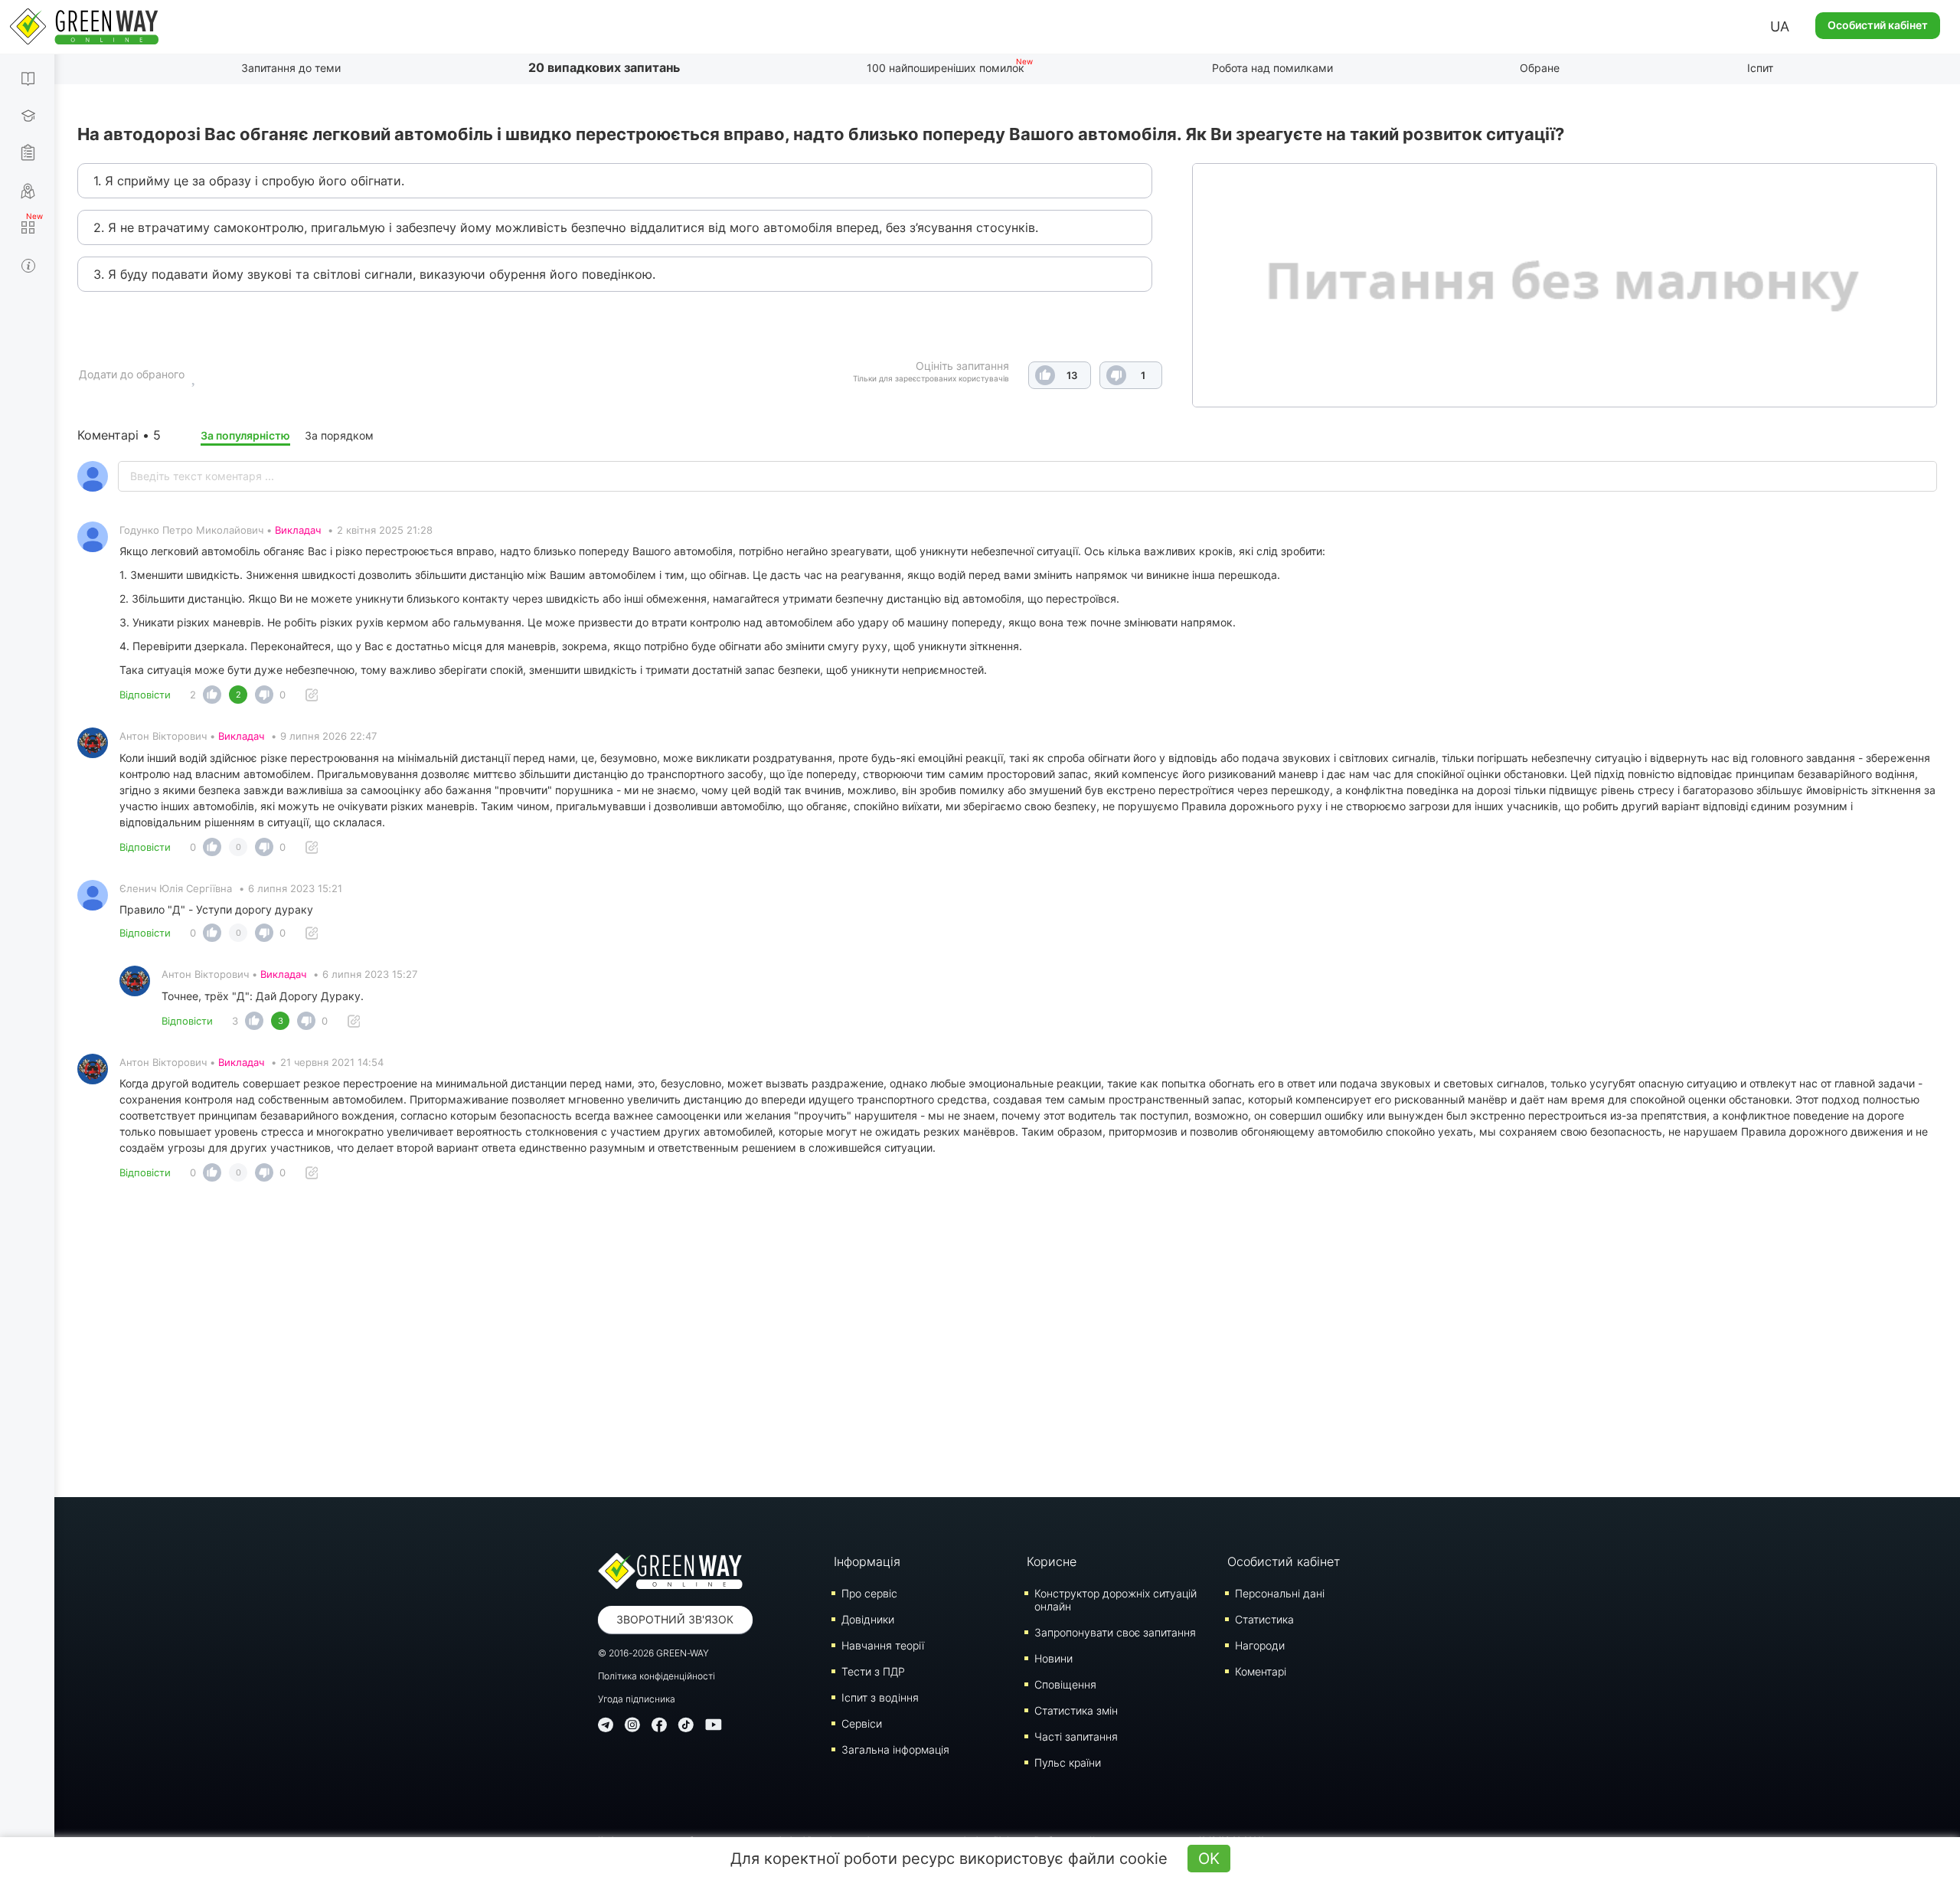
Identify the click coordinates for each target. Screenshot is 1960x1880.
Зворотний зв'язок (675, 1619)
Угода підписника (637, 1699)
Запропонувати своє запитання (1115, 1632)
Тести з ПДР (873, 1671)
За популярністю (245, 435)
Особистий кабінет (1878, 25)
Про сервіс (869, 1593)
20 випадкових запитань (604, 67)
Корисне (1052, 1561)
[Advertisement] (1008, 1344)
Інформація (867, 1561)
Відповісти (145, 695)
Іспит (1760, 68)
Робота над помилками (1272, 68)
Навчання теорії (883, 1645)
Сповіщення (1065, 1684)
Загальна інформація (895, 1749)
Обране (1540, 68)
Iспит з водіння (880, 1697)
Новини (1053, 1658)
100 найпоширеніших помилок (946, 68)
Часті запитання (1076, 1736)
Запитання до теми (291, 68)
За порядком (339, 435)
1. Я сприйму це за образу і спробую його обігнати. (249, 181)
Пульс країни (1068, 1762)
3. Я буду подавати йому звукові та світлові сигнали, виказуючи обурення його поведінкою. (374, 274)
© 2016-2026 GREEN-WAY (653, 1653)
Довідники (868, 1619)
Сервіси (862, 1723)
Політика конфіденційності (657, 1676)
